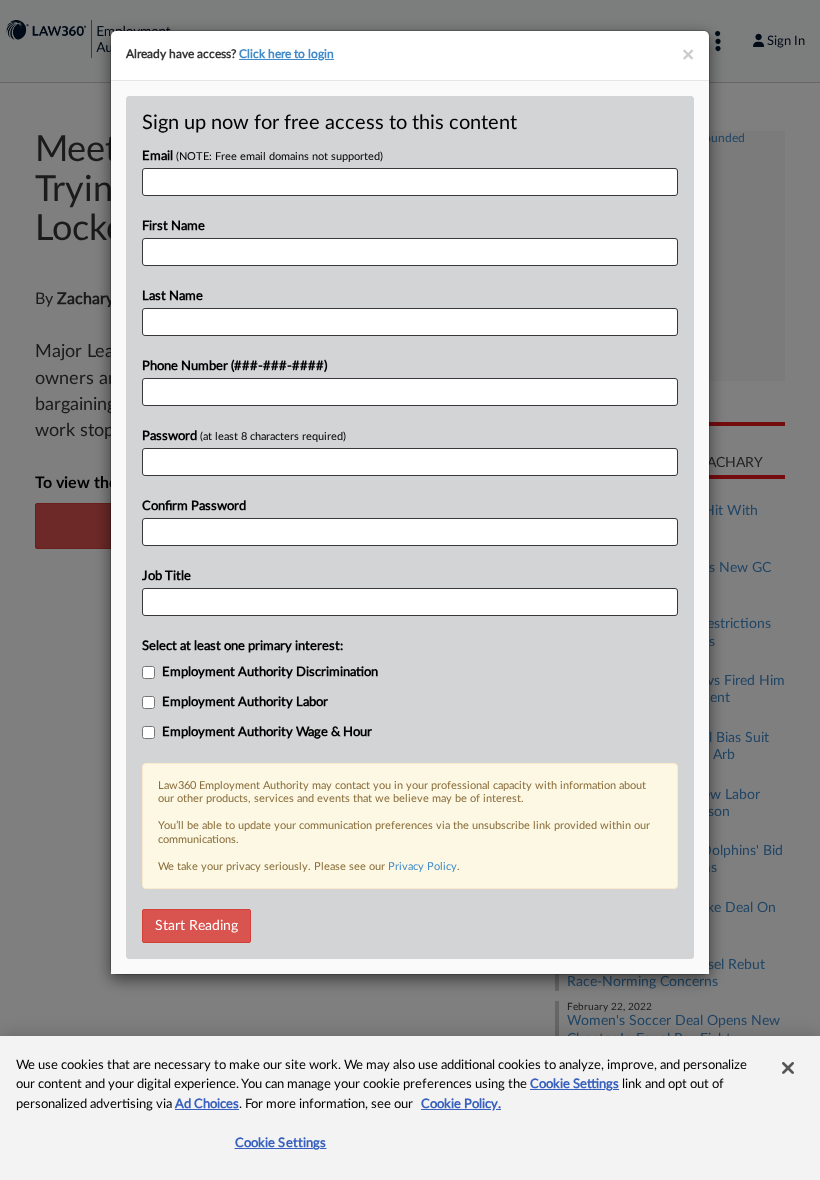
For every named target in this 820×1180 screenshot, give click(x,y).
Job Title (166, 576)
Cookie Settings (574, 1084)
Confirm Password (194, 506)
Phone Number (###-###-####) (234, 366)
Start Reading (196, 926)
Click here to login (286, 54)
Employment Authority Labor (245, 702)
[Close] (788, 1068)
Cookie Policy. (461, 1104)
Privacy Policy (422, 866)
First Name (173, 226)
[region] (410, 1108)
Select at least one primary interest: (242, 646)
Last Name (172, 296)
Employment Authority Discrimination (270, 672)
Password (244, 436)
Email (262, 156)
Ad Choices (207, 1104)
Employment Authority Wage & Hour (267, 732)
